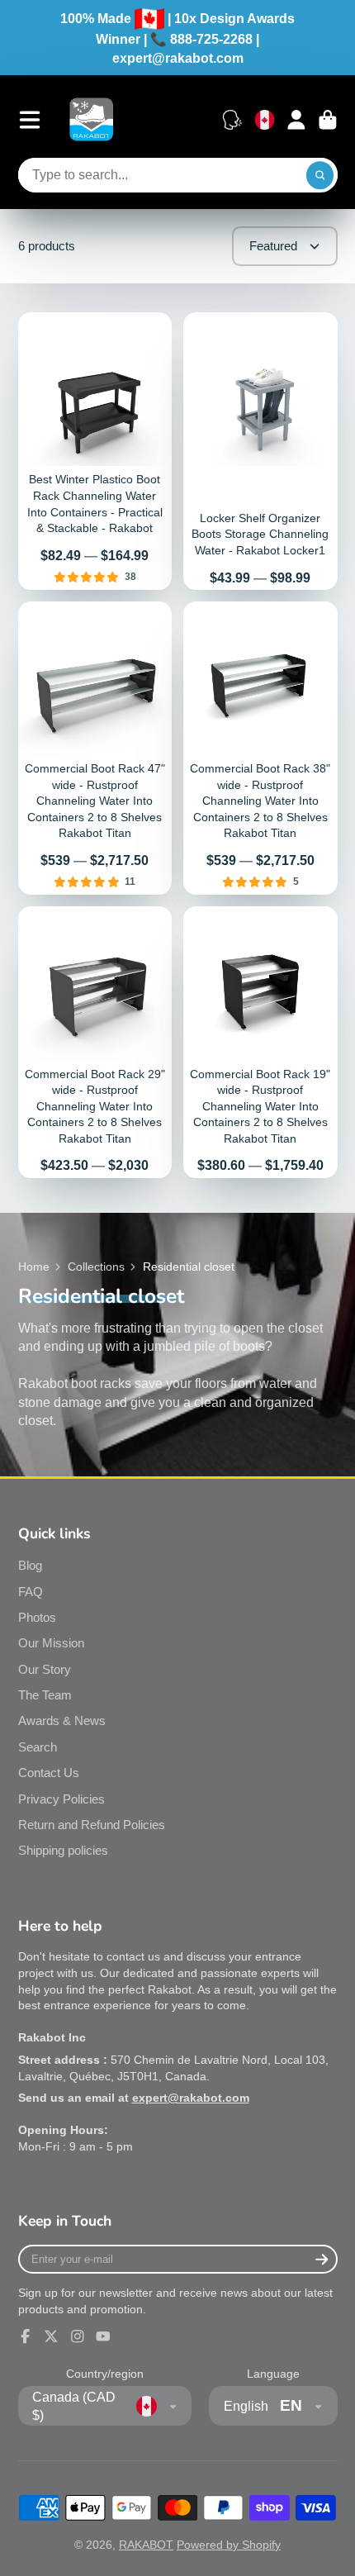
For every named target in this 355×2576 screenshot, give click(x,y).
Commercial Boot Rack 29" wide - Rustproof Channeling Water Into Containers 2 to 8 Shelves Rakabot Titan (95, 1042)
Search (38, 1747)
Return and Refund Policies (92, 1825)
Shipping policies (63, 1850)
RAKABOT (146, 2545)
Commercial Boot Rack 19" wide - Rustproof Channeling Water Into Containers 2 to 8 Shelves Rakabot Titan (260, 1042)
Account (296, 120)
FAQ (31, 1592)
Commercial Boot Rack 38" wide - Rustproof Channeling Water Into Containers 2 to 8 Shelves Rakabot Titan (260, 748)
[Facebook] (26, 2336)
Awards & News (62, 1721)
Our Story (45, 1669)
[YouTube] (103, 2336)
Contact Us (49, 1773)
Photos (37, 1617)
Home (34, 1267)
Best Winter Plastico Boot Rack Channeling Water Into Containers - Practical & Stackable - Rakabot (95, 451)
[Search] (320, 175)
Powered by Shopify (229, 2545)
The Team (45, 1695)
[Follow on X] (51, 2336)
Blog (30, 1565)
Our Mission (51, 1643)
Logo (91, 119)
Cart (328, 120)
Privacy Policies (62, 1799)
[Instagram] (78, 2336)
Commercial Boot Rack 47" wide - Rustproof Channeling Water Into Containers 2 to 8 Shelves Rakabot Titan (95, 748)
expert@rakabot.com (178, 58)
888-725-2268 (211, 39)
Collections (96, 1267)
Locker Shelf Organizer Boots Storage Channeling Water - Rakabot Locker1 (260, 451)
